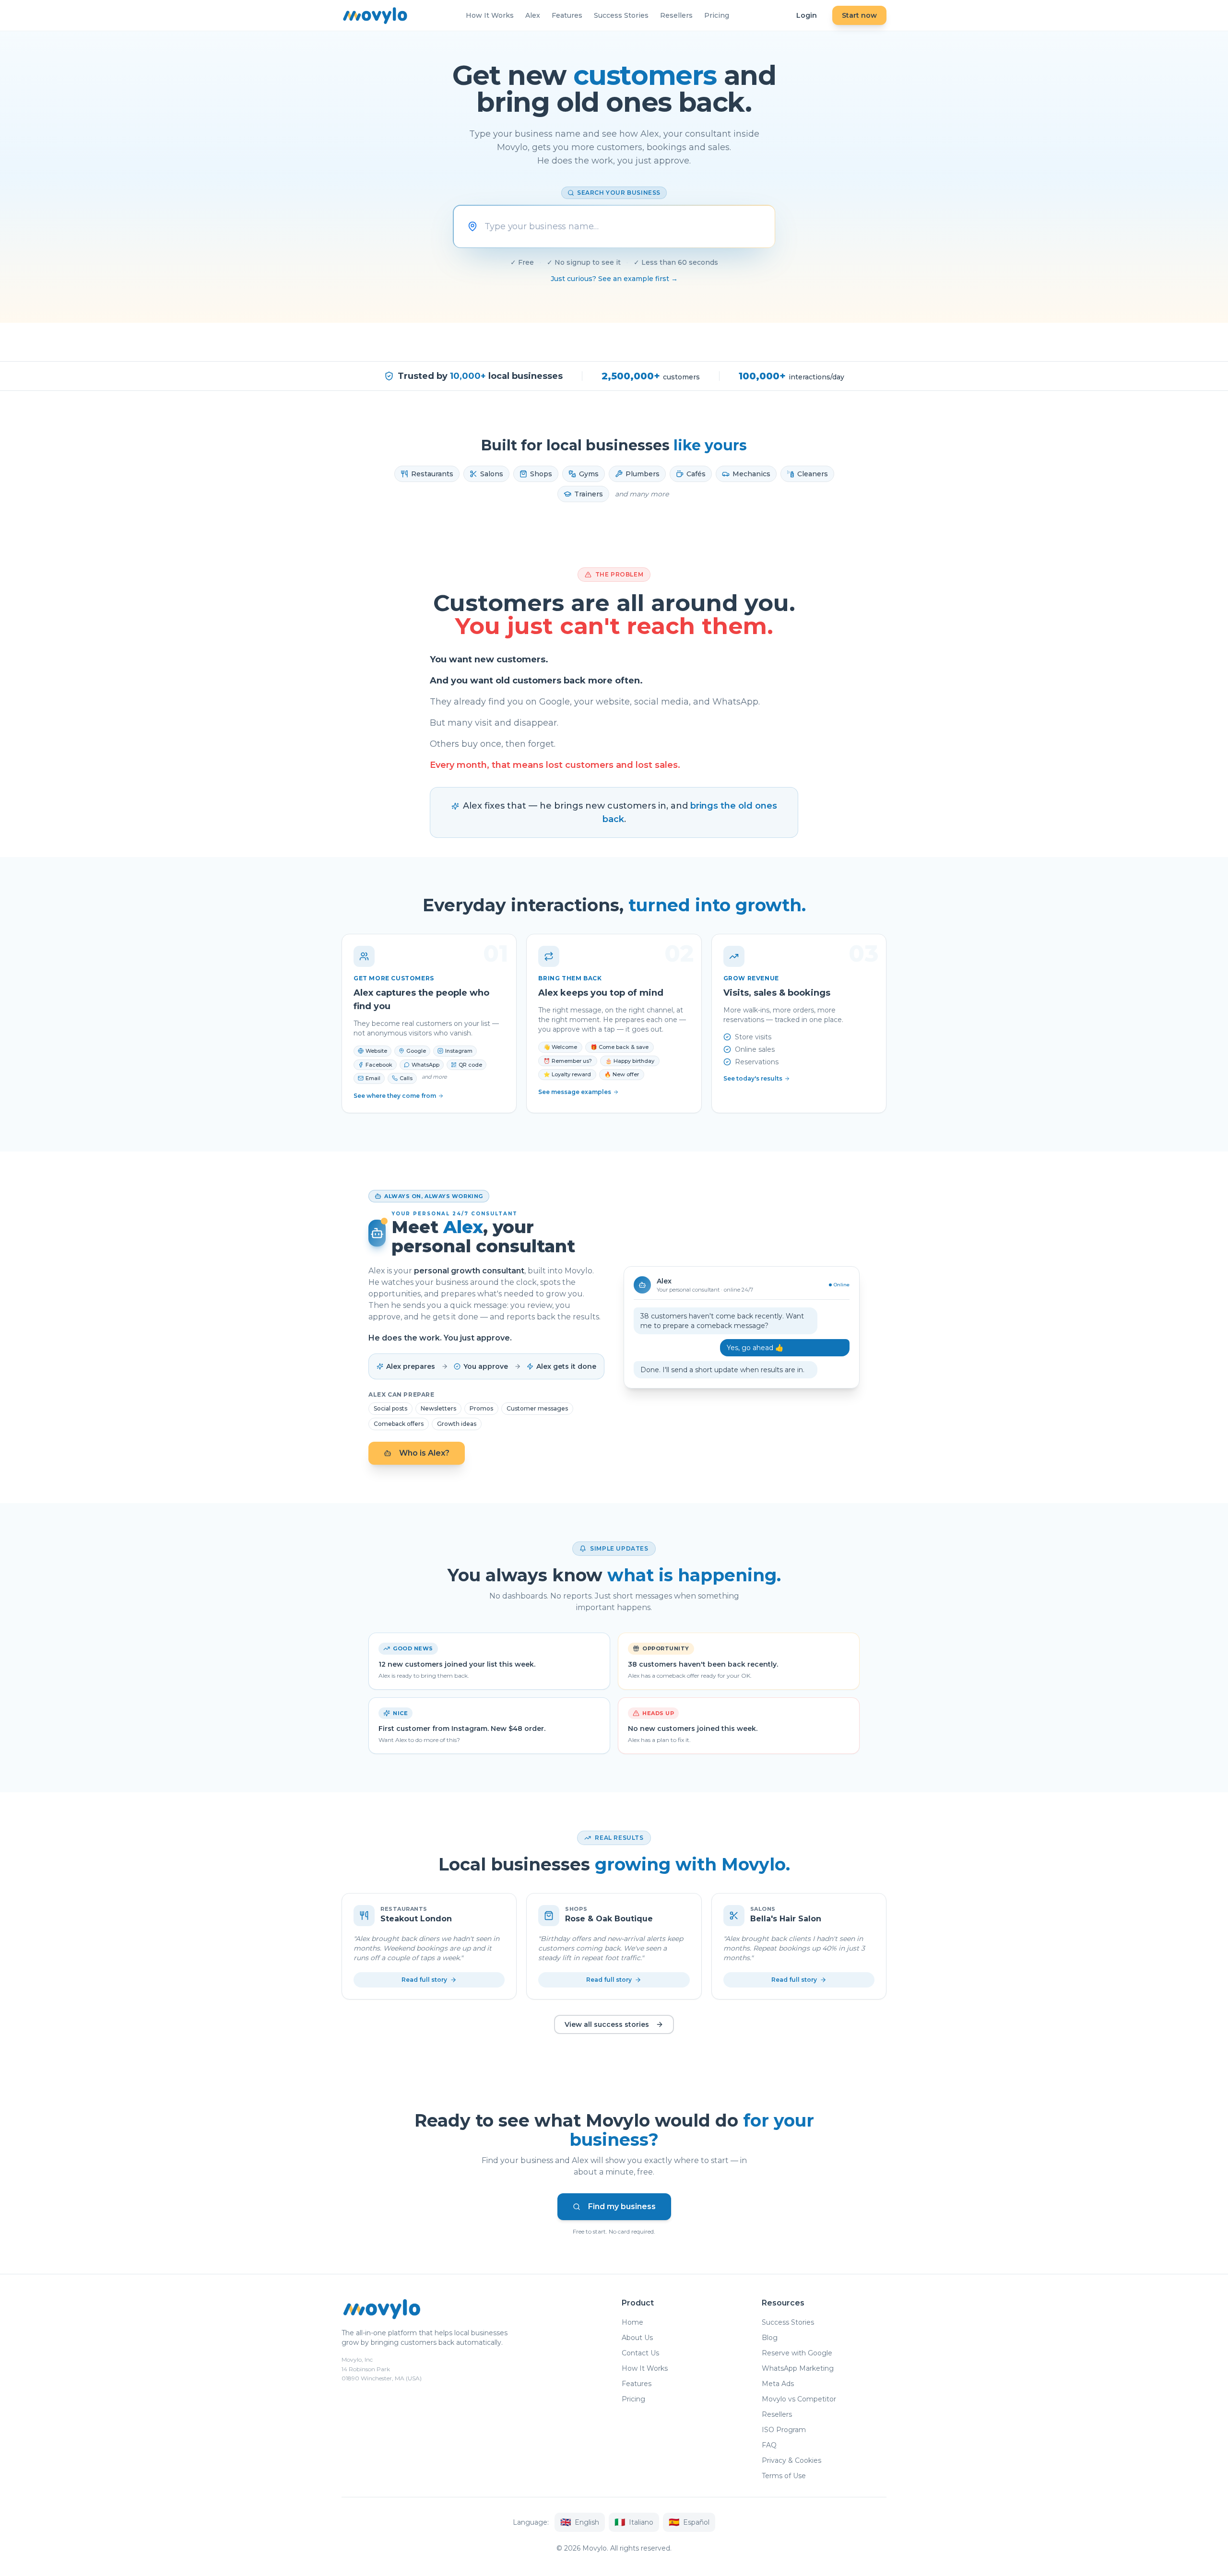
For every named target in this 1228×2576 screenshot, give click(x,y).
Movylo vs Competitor (799, 2399)
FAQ (769, 2445)
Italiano (634, 2522)
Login (807, 15)
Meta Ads (778, 2384)
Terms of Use (784, 2476)
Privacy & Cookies (791, 2460)
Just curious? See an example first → (614, 279)
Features (567, 15)
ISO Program (784, 2430)
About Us (637, 2338)
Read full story (424, 1980)
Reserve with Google (797, 2353)
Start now (859, 15)
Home (632, 2322)
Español (689, 2522)
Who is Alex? (424, 1453)
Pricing (717, 15)
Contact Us (640, 2353)
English (580, 2522)
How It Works (490, 15)
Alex (533, 15)
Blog (770, 2338)
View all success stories (607, 2024)
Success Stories (621, 15)
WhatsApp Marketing (798, 2368)
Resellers (676, 15)
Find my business (622, 2206)
